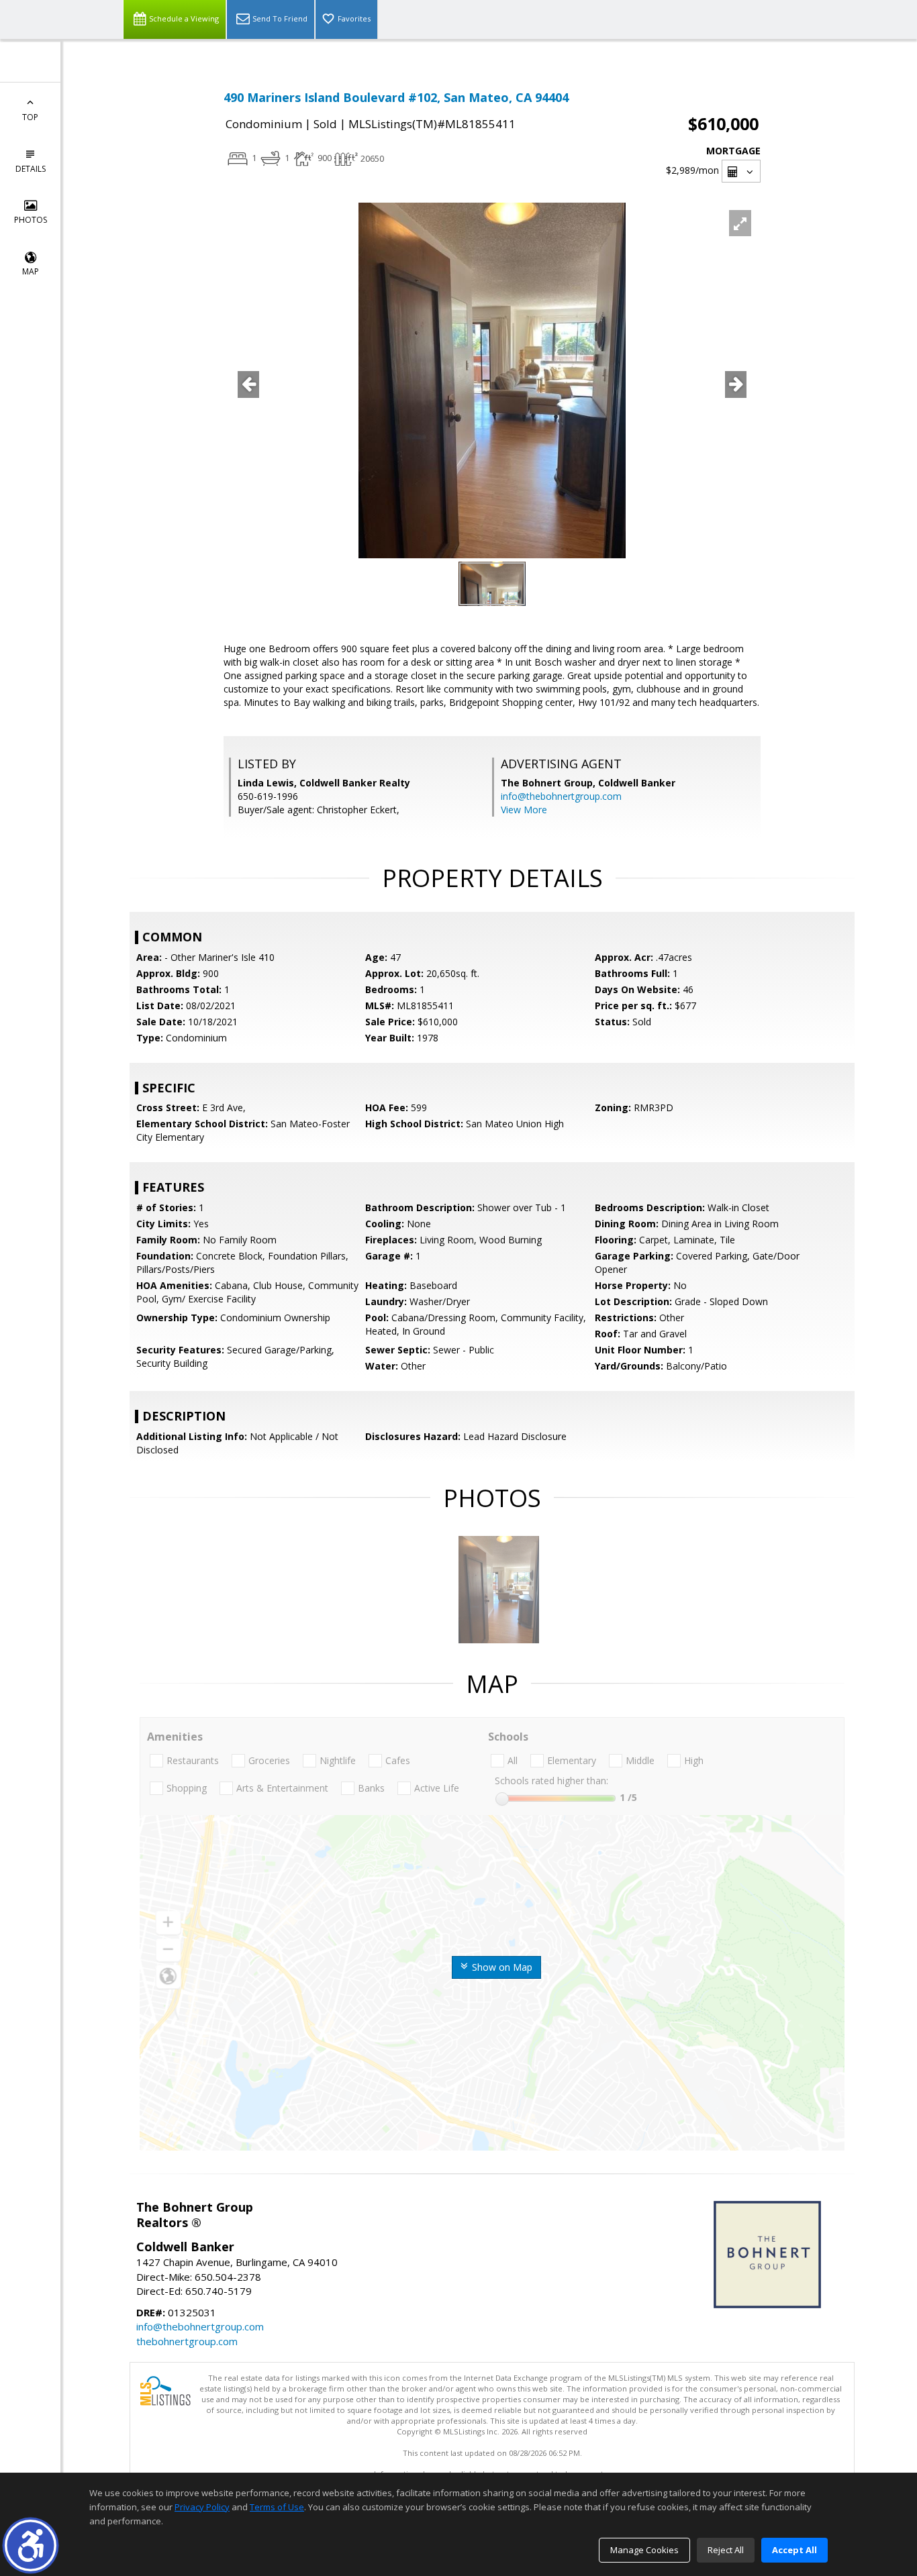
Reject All (726, 2550)
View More (524, 810)
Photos (31, 220)
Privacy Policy (202, 2507)
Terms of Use (277, 2507)
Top (30, 117)
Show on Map (501, 1967)
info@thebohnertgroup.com (561, 796)
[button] (31, 2545)
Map (31, 271)
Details (31, 169)
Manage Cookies (644, 2550)
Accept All (794, 2550)
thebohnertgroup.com (187, 2341)
